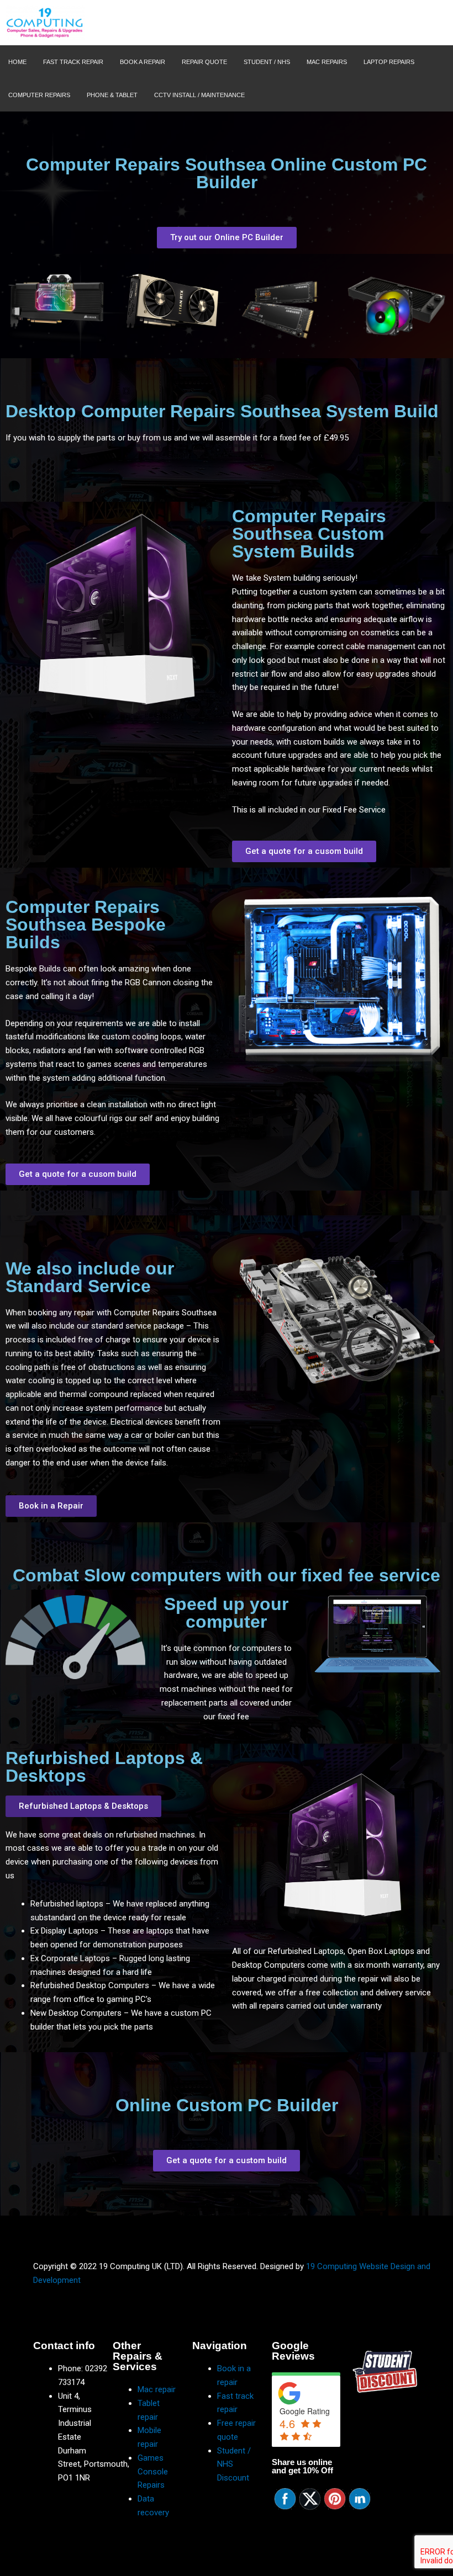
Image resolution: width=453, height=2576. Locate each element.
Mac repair (157, 2389)
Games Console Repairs (153, 2472)
